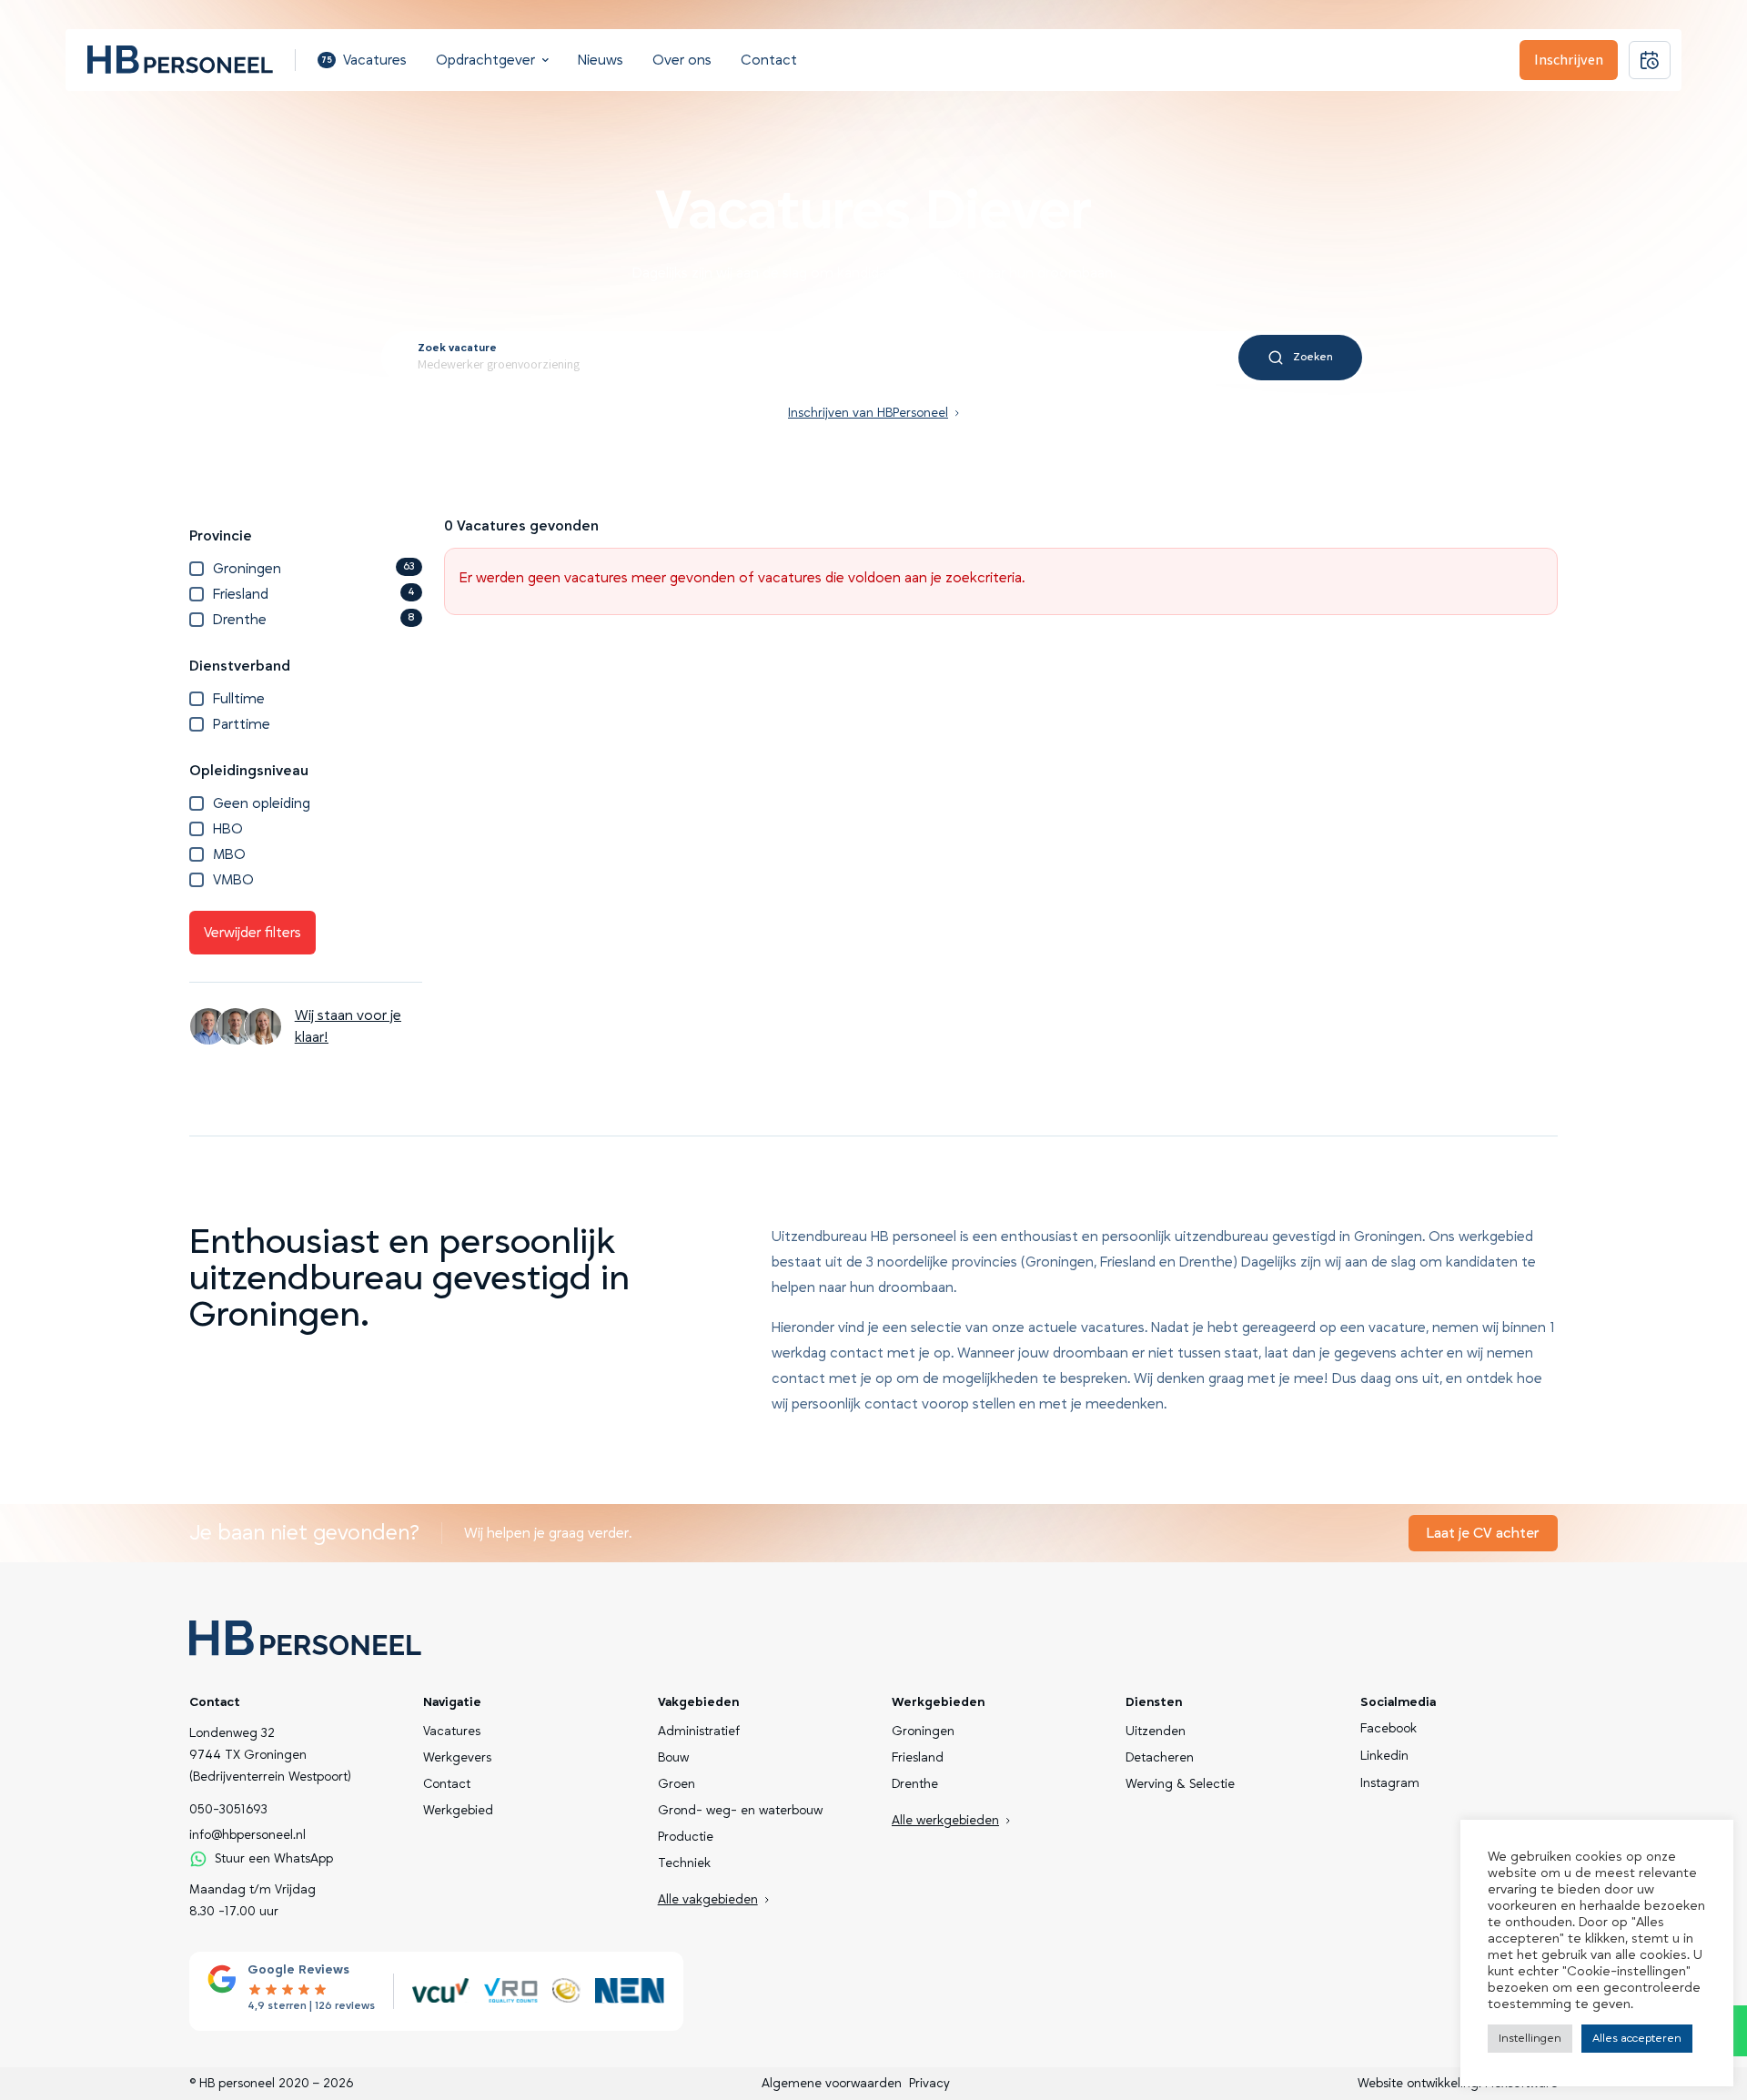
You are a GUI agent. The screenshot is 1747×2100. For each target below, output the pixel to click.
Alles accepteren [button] (1637, 2038)
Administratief (699, 1731)
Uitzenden (1156, 1731)
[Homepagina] (180, 60)
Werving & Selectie (1180, 1784)
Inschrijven (1569, 60)
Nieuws (601, 60)
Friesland (314, 594)
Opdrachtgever (485, 60)
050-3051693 (228, 1810)
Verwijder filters (252, 933)
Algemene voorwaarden (832, 2084)
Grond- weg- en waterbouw (740, 1811)
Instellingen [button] (1530, 2038)
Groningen (314, 569)
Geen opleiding (262, 803)
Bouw (673, 1758)
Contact (769, 60)
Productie (686, 1837)
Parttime (242, 724)
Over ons (682, 60)
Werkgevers (457, 1758)
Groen (677, 1784)
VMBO (233, 880)
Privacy (929, 2084)
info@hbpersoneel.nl (247, 1835)
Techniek (684, 1863)
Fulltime (239, 699)
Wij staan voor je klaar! (348, 1026)
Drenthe (314, 620)
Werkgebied (458, 1811)
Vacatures (364, 60)
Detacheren (1160, 1758)
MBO (229, 854)
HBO (228, 829)
